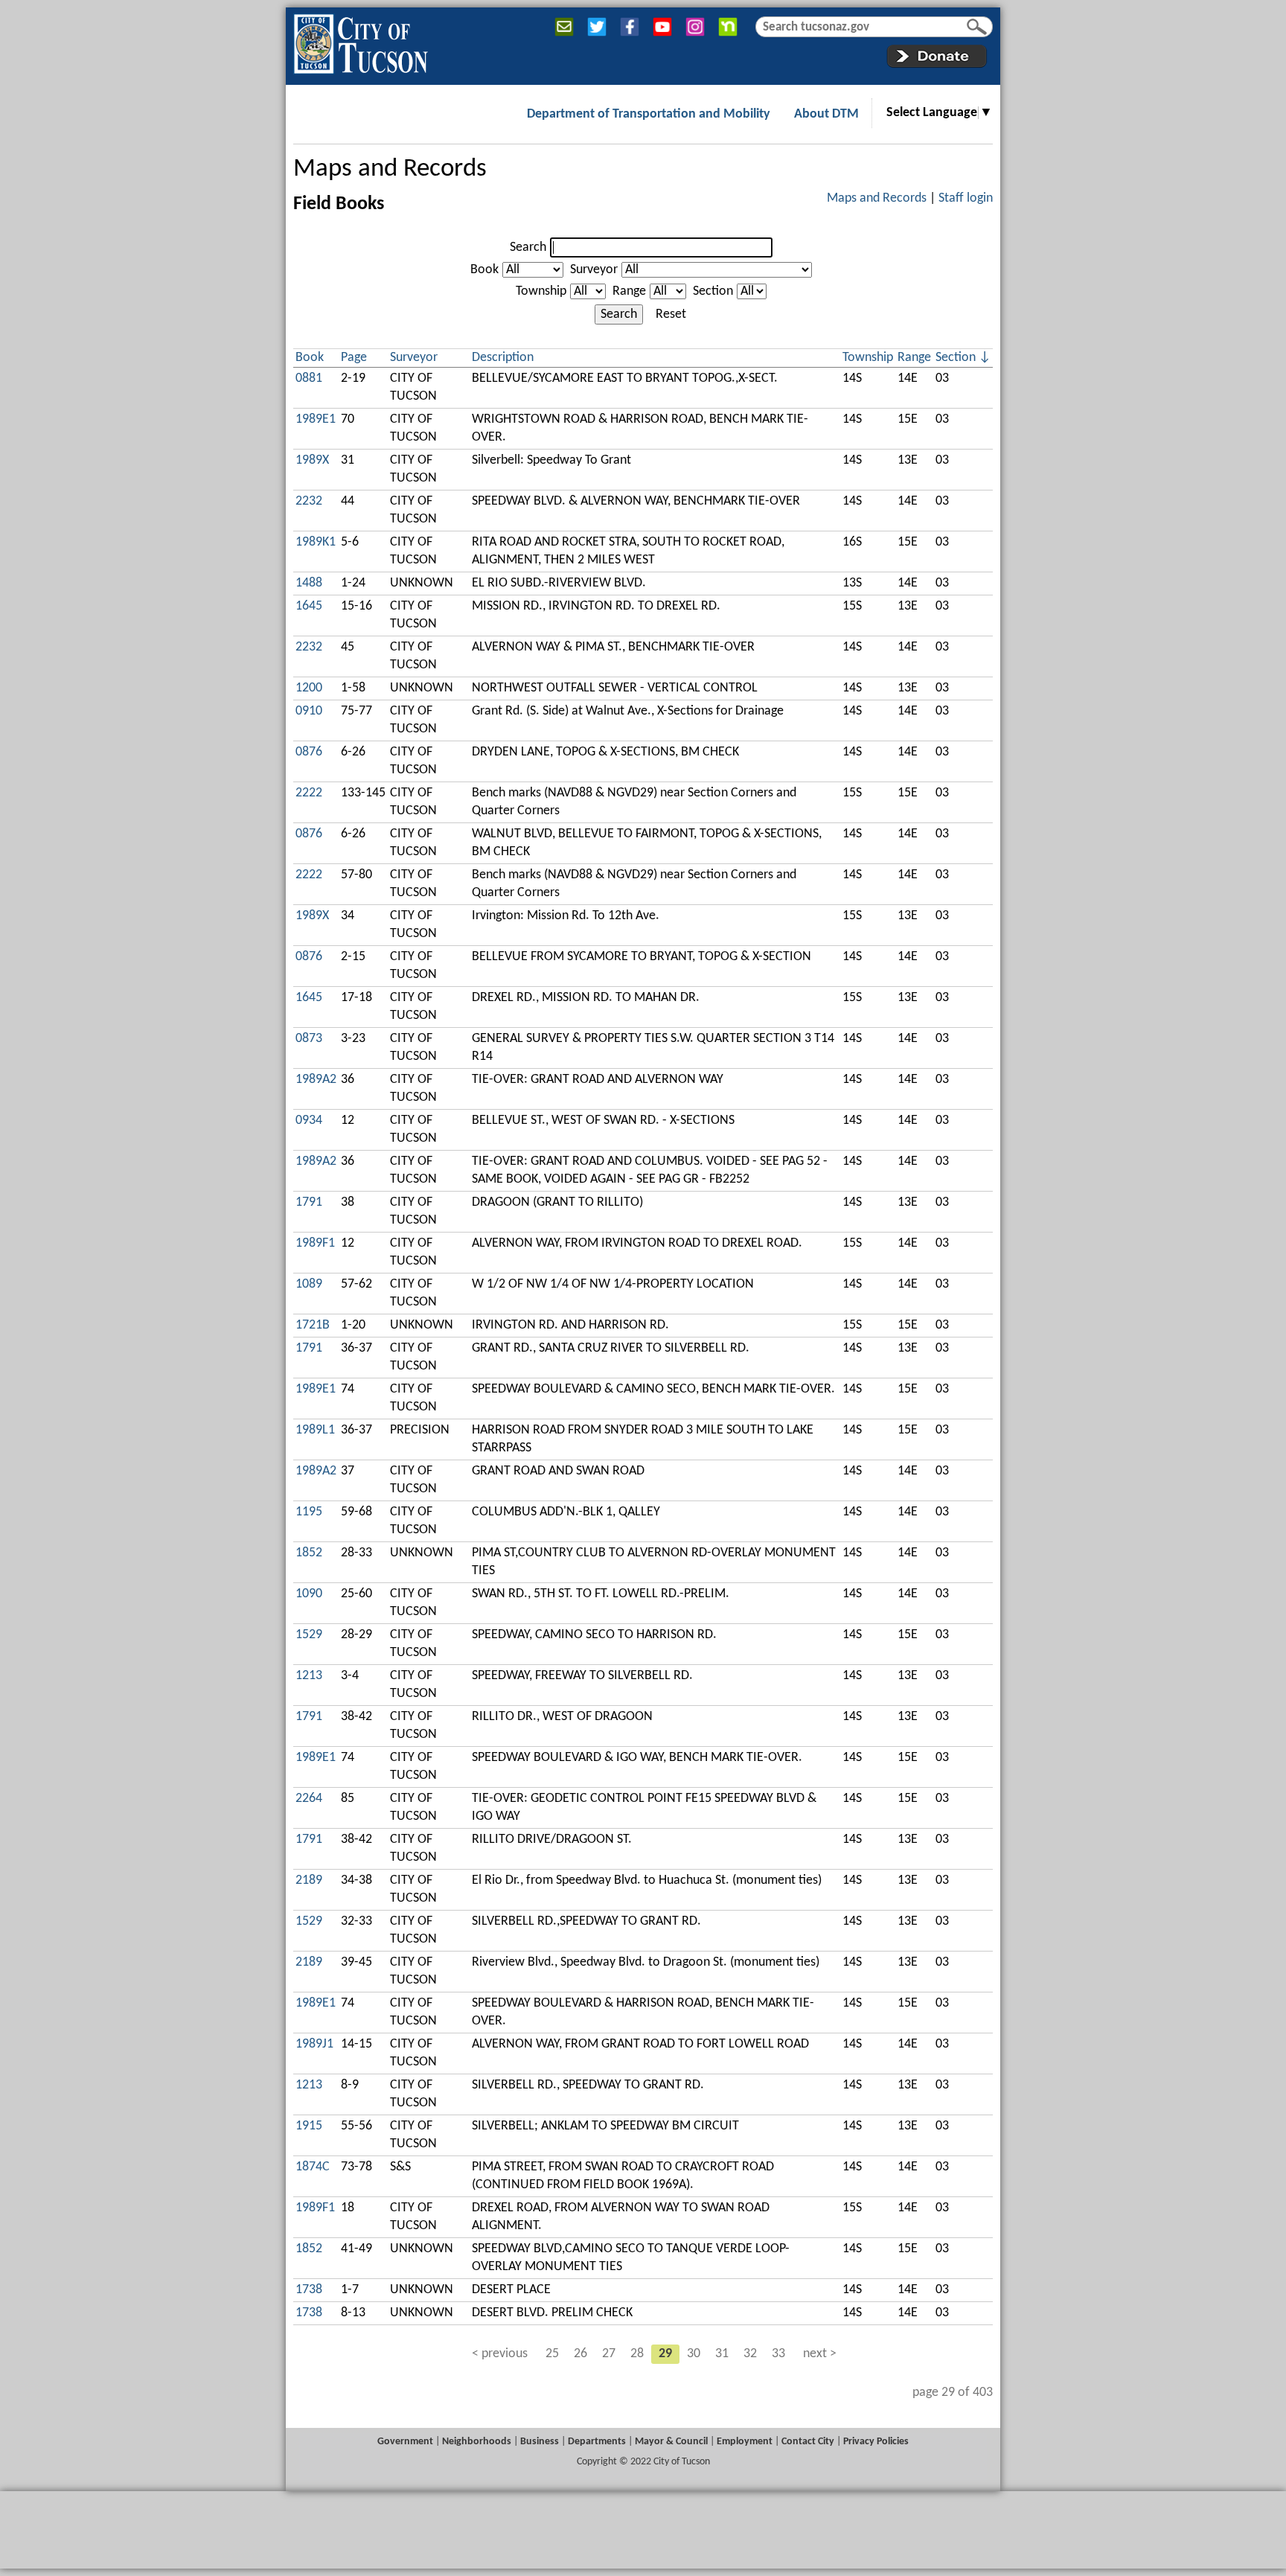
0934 (309, 1121)
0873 (309, 1039)
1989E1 (316, 419)
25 (552, 2354)
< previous (500, 2354)
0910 (309, 711)
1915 (309, 2126)
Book (484, 270)
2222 (309, 793)
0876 (309, 752)
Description (503, 358)
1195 (309, 1512)
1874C (313, 2167)
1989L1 (315, 1430)
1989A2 (316, 1080)
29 (665, 2354)
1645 (309, 606)
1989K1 (316, 542)
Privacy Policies (876, 2442)
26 (580, 2354)
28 (637, 2354)
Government (405, 2442)
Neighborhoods (477, 2442)
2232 (309, 501)
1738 (309, 2290)
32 (750, 2354)
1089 (309, 1284)
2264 (309, 1799)
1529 (309, 1635)
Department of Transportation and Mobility (649, 114)
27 (609, 2354)
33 (778, 2354)
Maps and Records (390, 169)
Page (354, 358)
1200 (309, 688)
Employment (745, 2442)
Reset (671, 314)
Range (629, 291)
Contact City (808, 2442)
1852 (309, 1553)
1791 (309, 1202)
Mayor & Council (671, 2442)
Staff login (966, 198)
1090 (309, 1594)
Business (540, 2442)
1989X (312, 460)
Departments (597, 2442)
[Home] (361, 41)
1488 (309, 583)
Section (713, 291)
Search (528, 247)
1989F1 (315, 1243)
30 (694, 2354)
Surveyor (594, 270)
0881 (309, 378)
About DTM (826, 114)
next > (820, 2354)
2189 (309, 1880)
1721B (313, 1325)
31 (722, 2354)
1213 (309, 1676)
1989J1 (314, 2044)
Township (541, 291)
